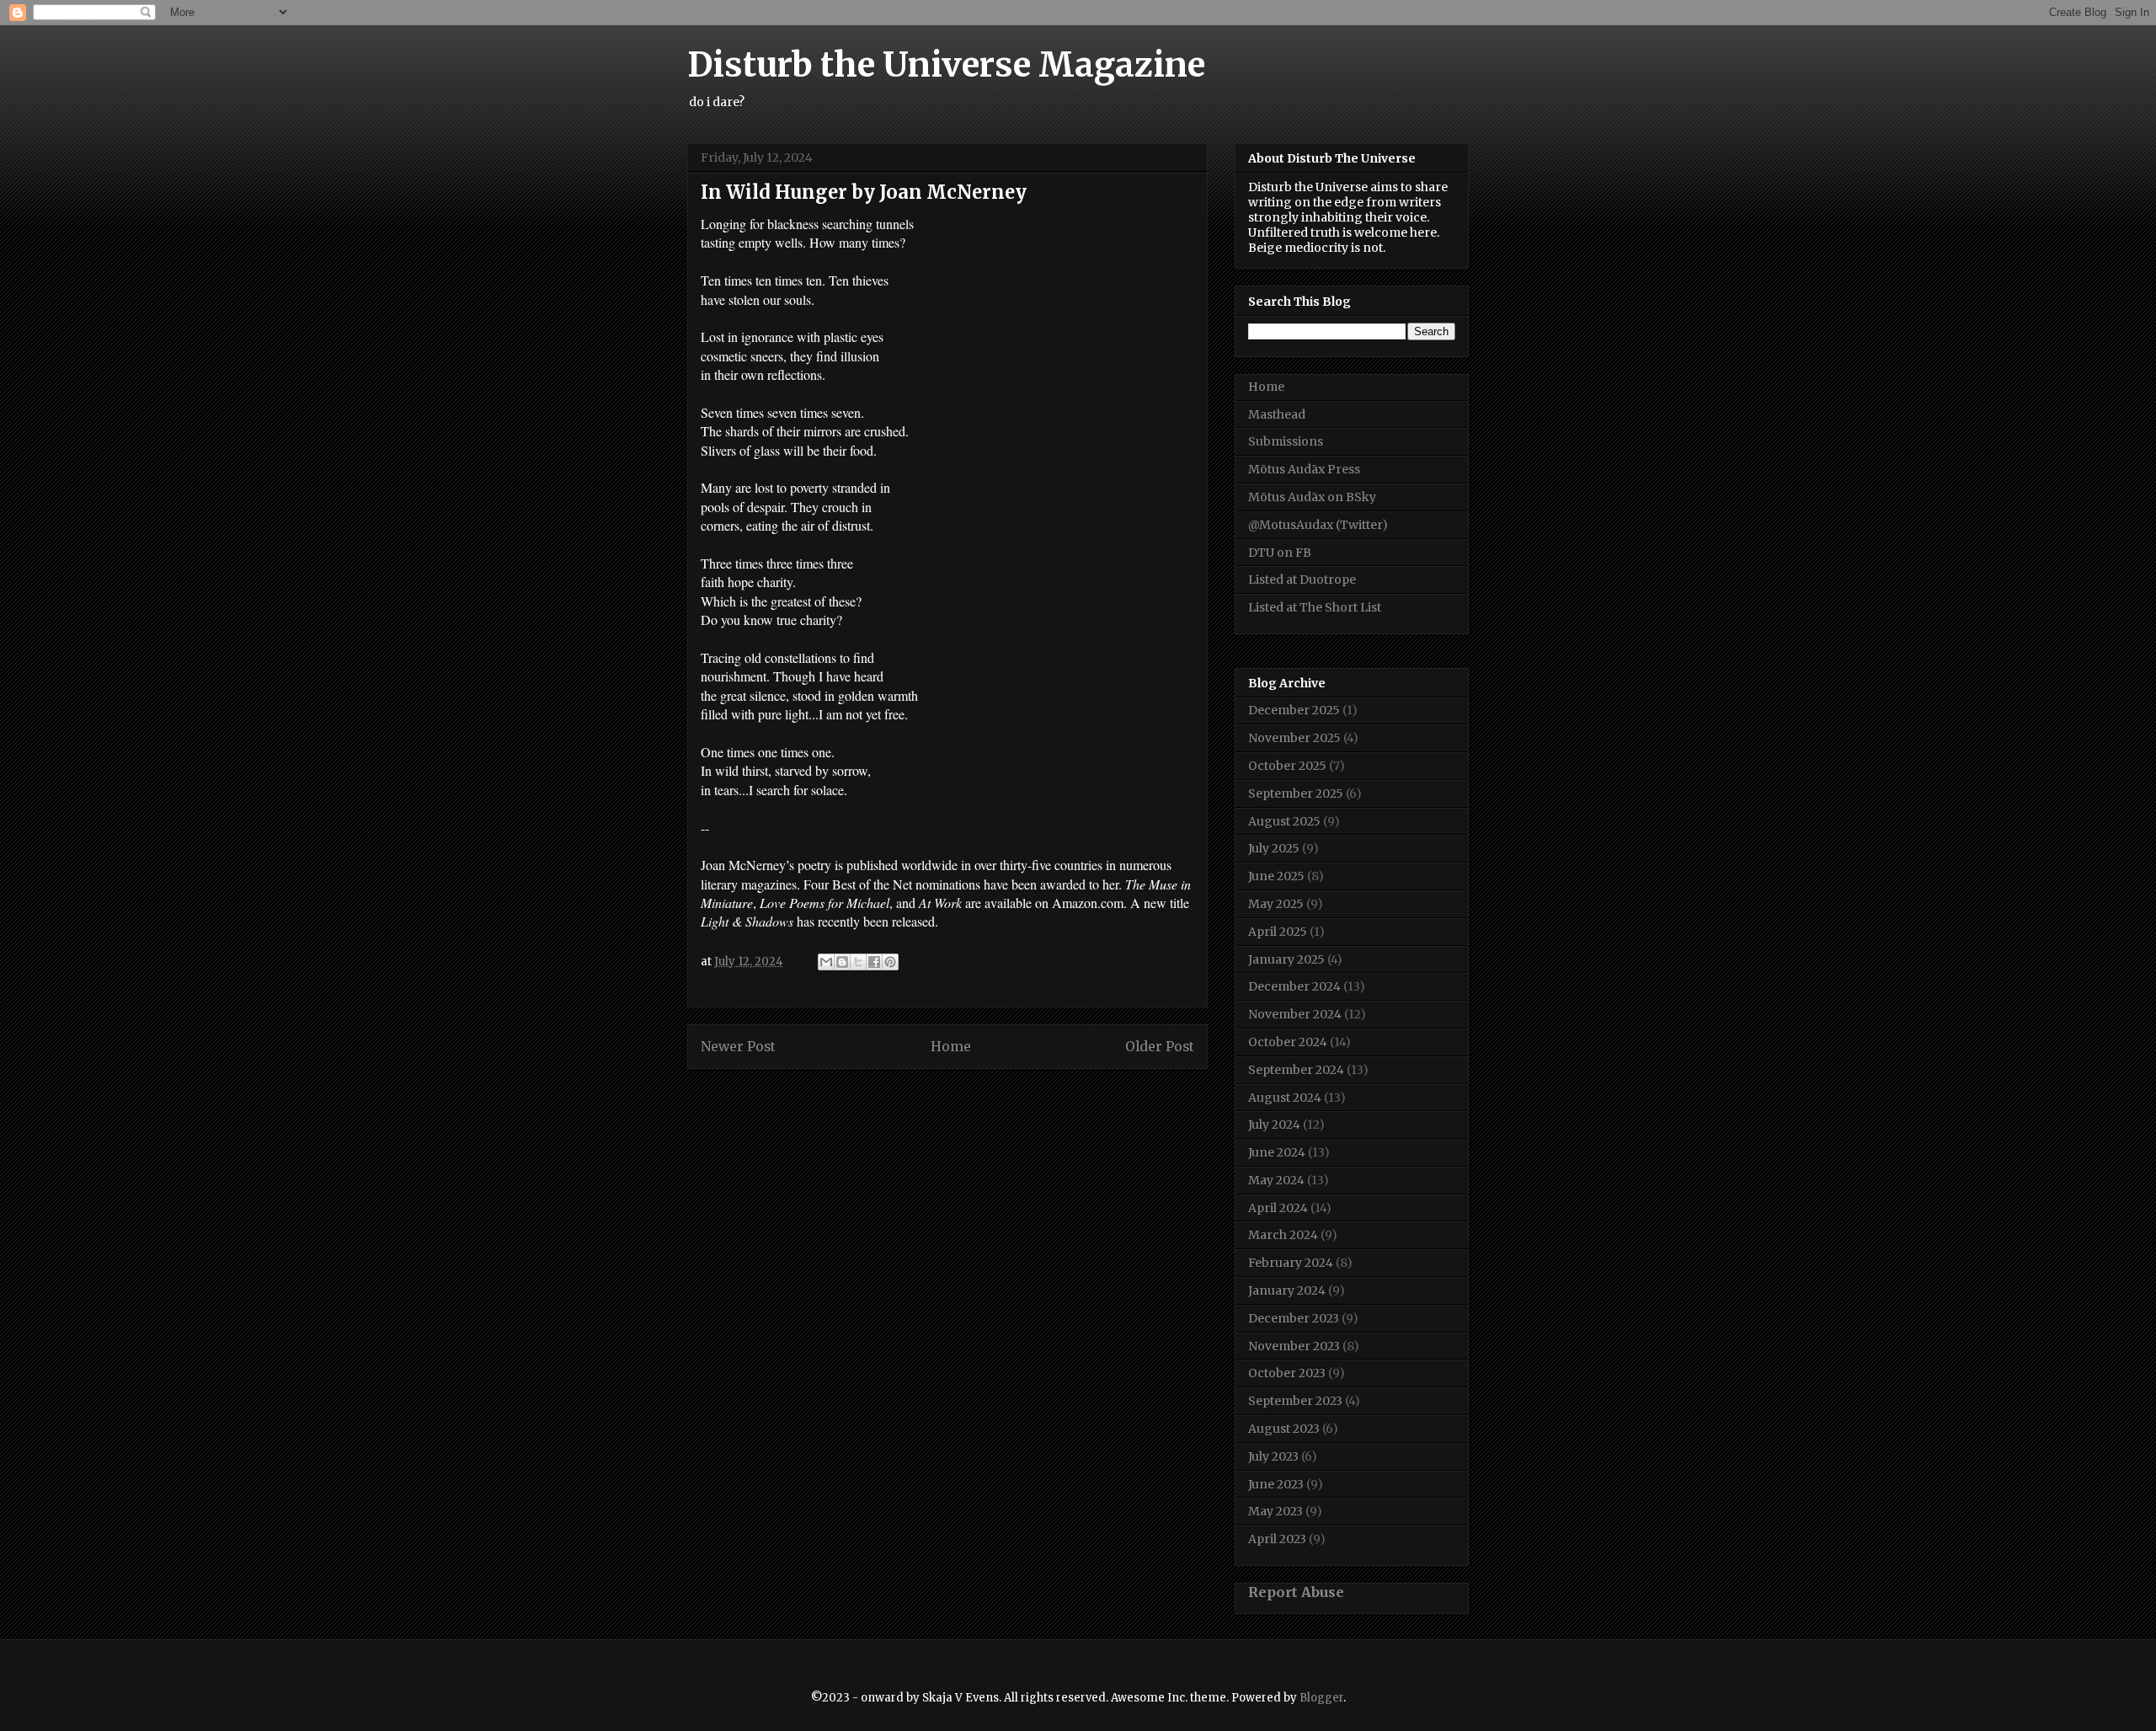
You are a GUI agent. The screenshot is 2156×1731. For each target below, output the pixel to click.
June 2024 (1277, 1152)
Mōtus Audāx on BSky (1312, 497)
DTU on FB (1280, 553)
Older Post (1160, 1047)
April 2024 (1278, 1208)
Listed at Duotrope (1302, 580)
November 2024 (1295, 1014)
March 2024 (1283, 1235)
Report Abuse (1296, 1592)
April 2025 (1278, 932)
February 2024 (1291, 1263)
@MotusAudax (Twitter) (1318, 525)
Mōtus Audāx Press (1304, 469)
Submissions (1286, 441)
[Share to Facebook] (874, 962)
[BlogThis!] (842, 962)
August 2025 (1284, 821)
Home (951, 1047)
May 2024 (1276, 1180)
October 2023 (1287, 1373)
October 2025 (1287, 766)
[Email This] (826, 962)
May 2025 (1276, 904)
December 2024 (1294, 986)
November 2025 (1294, 738)
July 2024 (1274, 1125)
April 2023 (1277, 1539)
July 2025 (1274, 848)
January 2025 (1286, 959)
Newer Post (738, 1047)
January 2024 (1287, 1290)
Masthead (1277, 414)
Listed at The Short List (1315, 607)
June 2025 (1276, 876)
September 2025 (1296, 793)
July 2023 (1273, 1456)
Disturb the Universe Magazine (946, 65)
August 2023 (1284, 1429)
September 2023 (1295, 1401)
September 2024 (1296, 1070)
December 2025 (1294, 710)
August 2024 (1285, 1098)
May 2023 (1275, 1511)
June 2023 (1276, 1484)
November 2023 (1294, 1346)
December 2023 (1294, 1318)
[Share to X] (858, 962)
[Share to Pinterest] (890, 962)
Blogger (1321, 1698)
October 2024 (1288, 1042)
